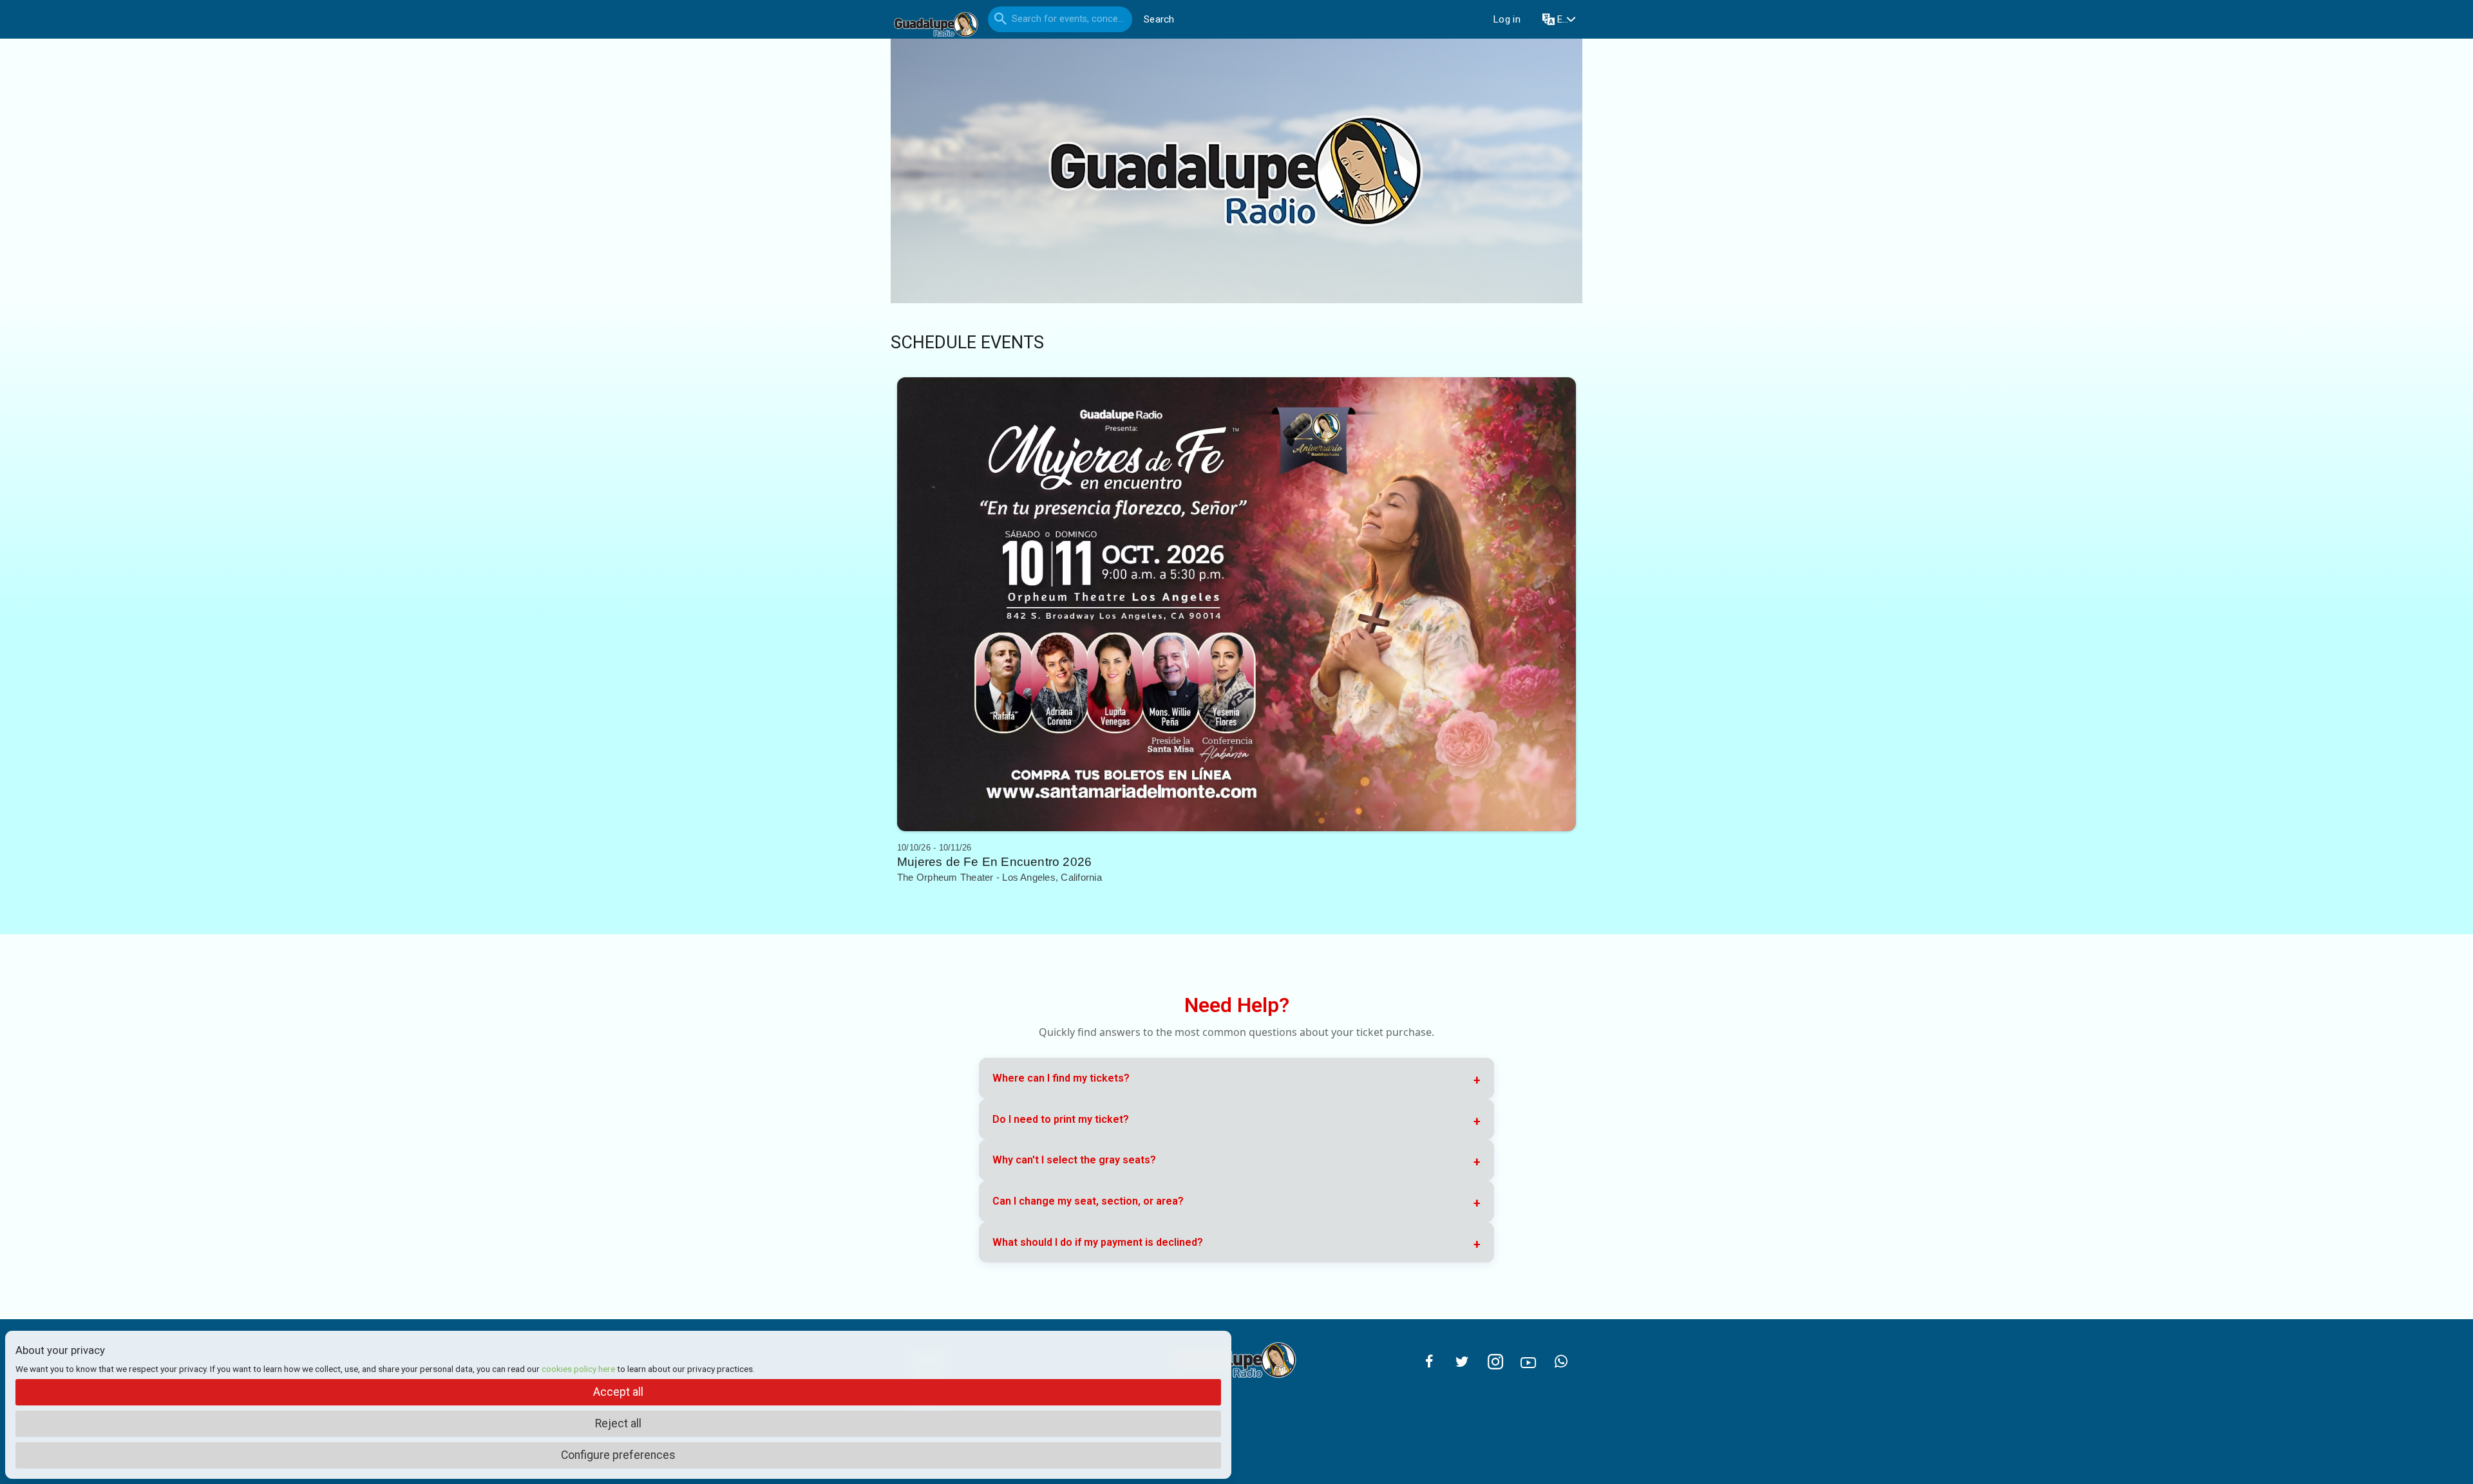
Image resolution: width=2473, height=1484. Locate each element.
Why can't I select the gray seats (1074, 1160)
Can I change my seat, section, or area (1088, 1201)
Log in (1507, 19)
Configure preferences (618, 1455)
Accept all (618, 1392)
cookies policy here (578, 1369)
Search (1159, 19)
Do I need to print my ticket (1061, 1119)
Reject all (618, 1423)
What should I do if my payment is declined (1098, 1242)
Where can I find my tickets (1061, 1078)
